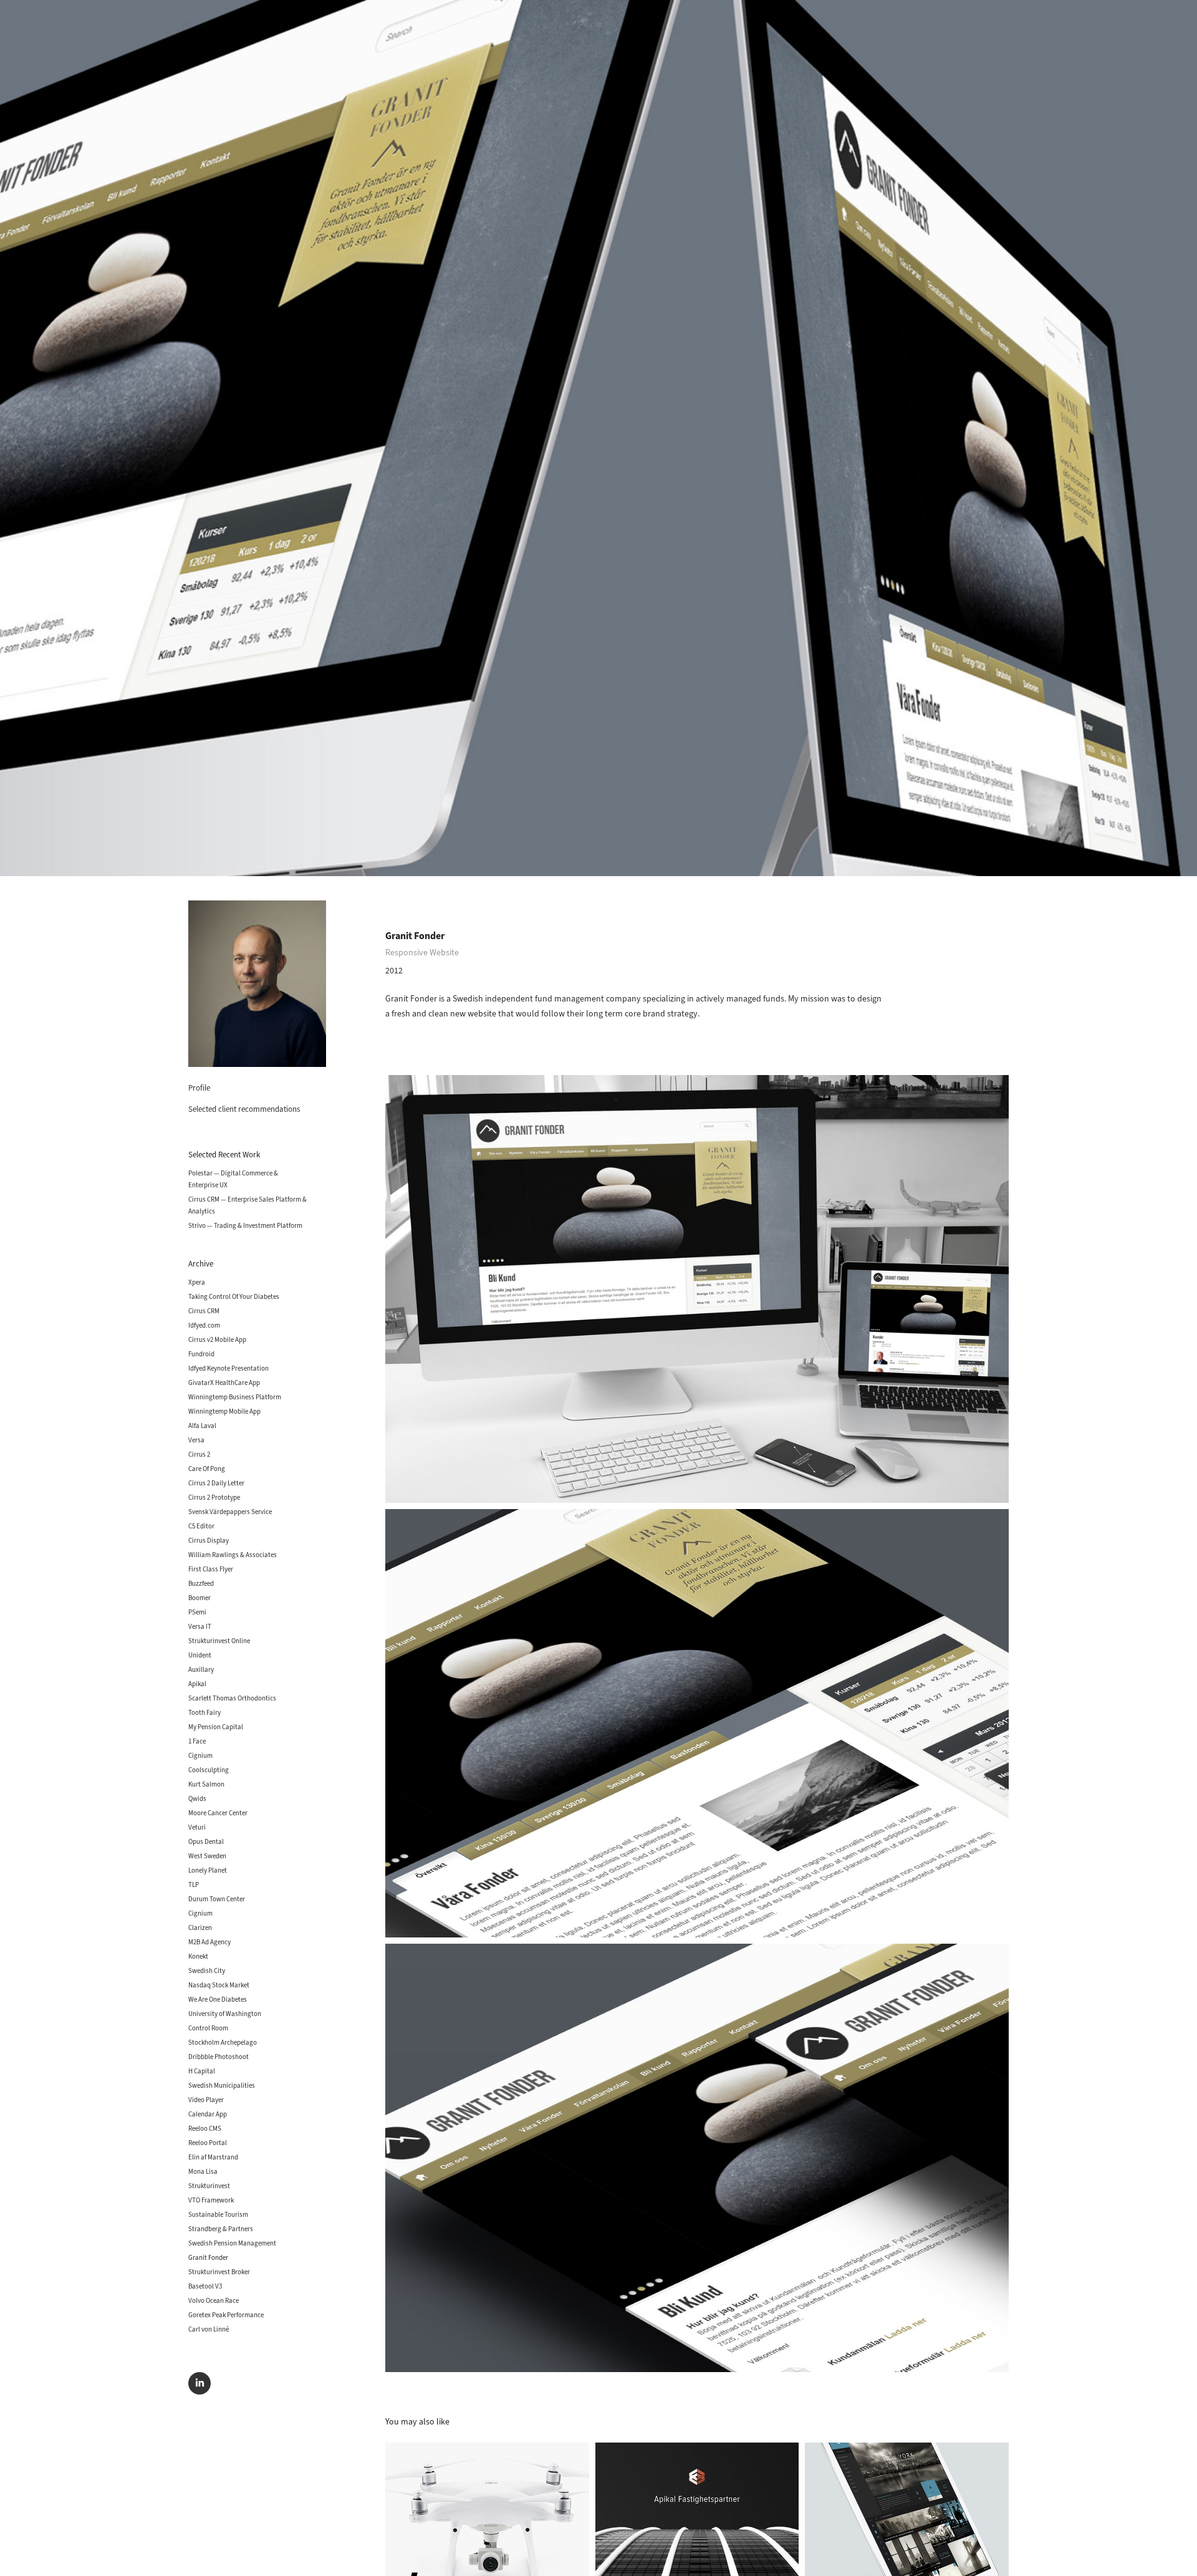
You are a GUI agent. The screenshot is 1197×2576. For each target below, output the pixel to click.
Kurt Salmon (206, 1784)
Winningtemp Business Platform (235, 1397)
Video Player (206, 2100)
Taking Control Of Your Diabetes (234, 1296)
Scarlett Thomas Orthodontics (232, 1698)
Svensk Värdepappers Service (230, 1512)
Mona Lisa (203, 2171)
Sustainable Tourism (218, 2214)
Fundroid (201, 1354)
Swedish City (207, 1971)
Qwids (197, 1798)
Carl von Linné (209, 2329)
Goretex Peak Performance (226, 2315)
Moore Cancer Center (218, 1813)
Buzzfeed (201, 1583)
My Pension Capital (216, 1727)
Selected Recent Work (224, 1155)
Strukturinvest (209, 2186)
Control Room (208, 2028)
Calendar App (208, 2114)
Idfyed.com (204, 1325)
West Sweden (207, 1856)
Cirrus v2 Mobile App (217, 1339)
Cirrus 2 (199, 1454)
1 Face (197, 1741)
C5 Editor (201, 1526)
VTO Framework (211, 2200)
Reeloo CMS (205, 2128)
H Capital (202, 2071)
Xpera (197, 1282)
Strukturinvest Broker (219, 2272)
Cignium (200, 1755)
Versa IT (200, 1626)
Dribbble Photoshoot (219, 2057)
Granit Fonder (208, 2257)
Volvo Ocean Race (214, 2300)
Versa (196, 1440)
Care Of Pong (207, 1469)
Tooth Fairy (204, 1712)
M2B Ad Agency (209, 1942)
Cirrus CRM (204, 1311)
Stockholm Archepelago (223, 2042)
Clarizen (200, 1927)
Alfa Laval (202, 1425)
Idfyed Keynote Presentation (228, 1368)
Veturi (197, 1827)
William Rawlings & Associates (233, 1555)
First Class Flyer (211, 1569)
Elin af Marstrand (213, 2157)
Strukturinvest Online (219, 1641)
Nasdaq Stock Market (219, 1985)
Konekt (198, 1956)
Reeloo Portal (208, 2143)
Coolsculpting (209, 1770)
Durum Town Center (217, 1899)
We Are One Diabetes (218, 1999)
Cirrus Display (209, 1540)
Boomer (199, 1598)
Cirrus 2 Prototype (214, 1497)
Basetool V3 (205, 2286)
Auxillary (201, 1669)
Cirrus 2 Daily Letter (216, 1483)
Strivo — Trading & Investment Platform (245, 1225)
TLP (194, 1884)
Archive (201, 1264)
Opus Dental (206, 1841)
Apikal (197, 1684)
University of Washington (225, 2014)
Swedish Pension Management (232, 2243)
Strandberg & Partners (221, 2229)
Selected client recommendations (244, 1109)
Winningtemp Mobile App (224, 1411)
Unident (200, 1655)
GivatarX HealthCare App (224, 1382)
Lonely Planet (208, 1870)
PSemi (197, 1612)
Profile (199, 1088)
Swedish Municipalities (222, 2085)
